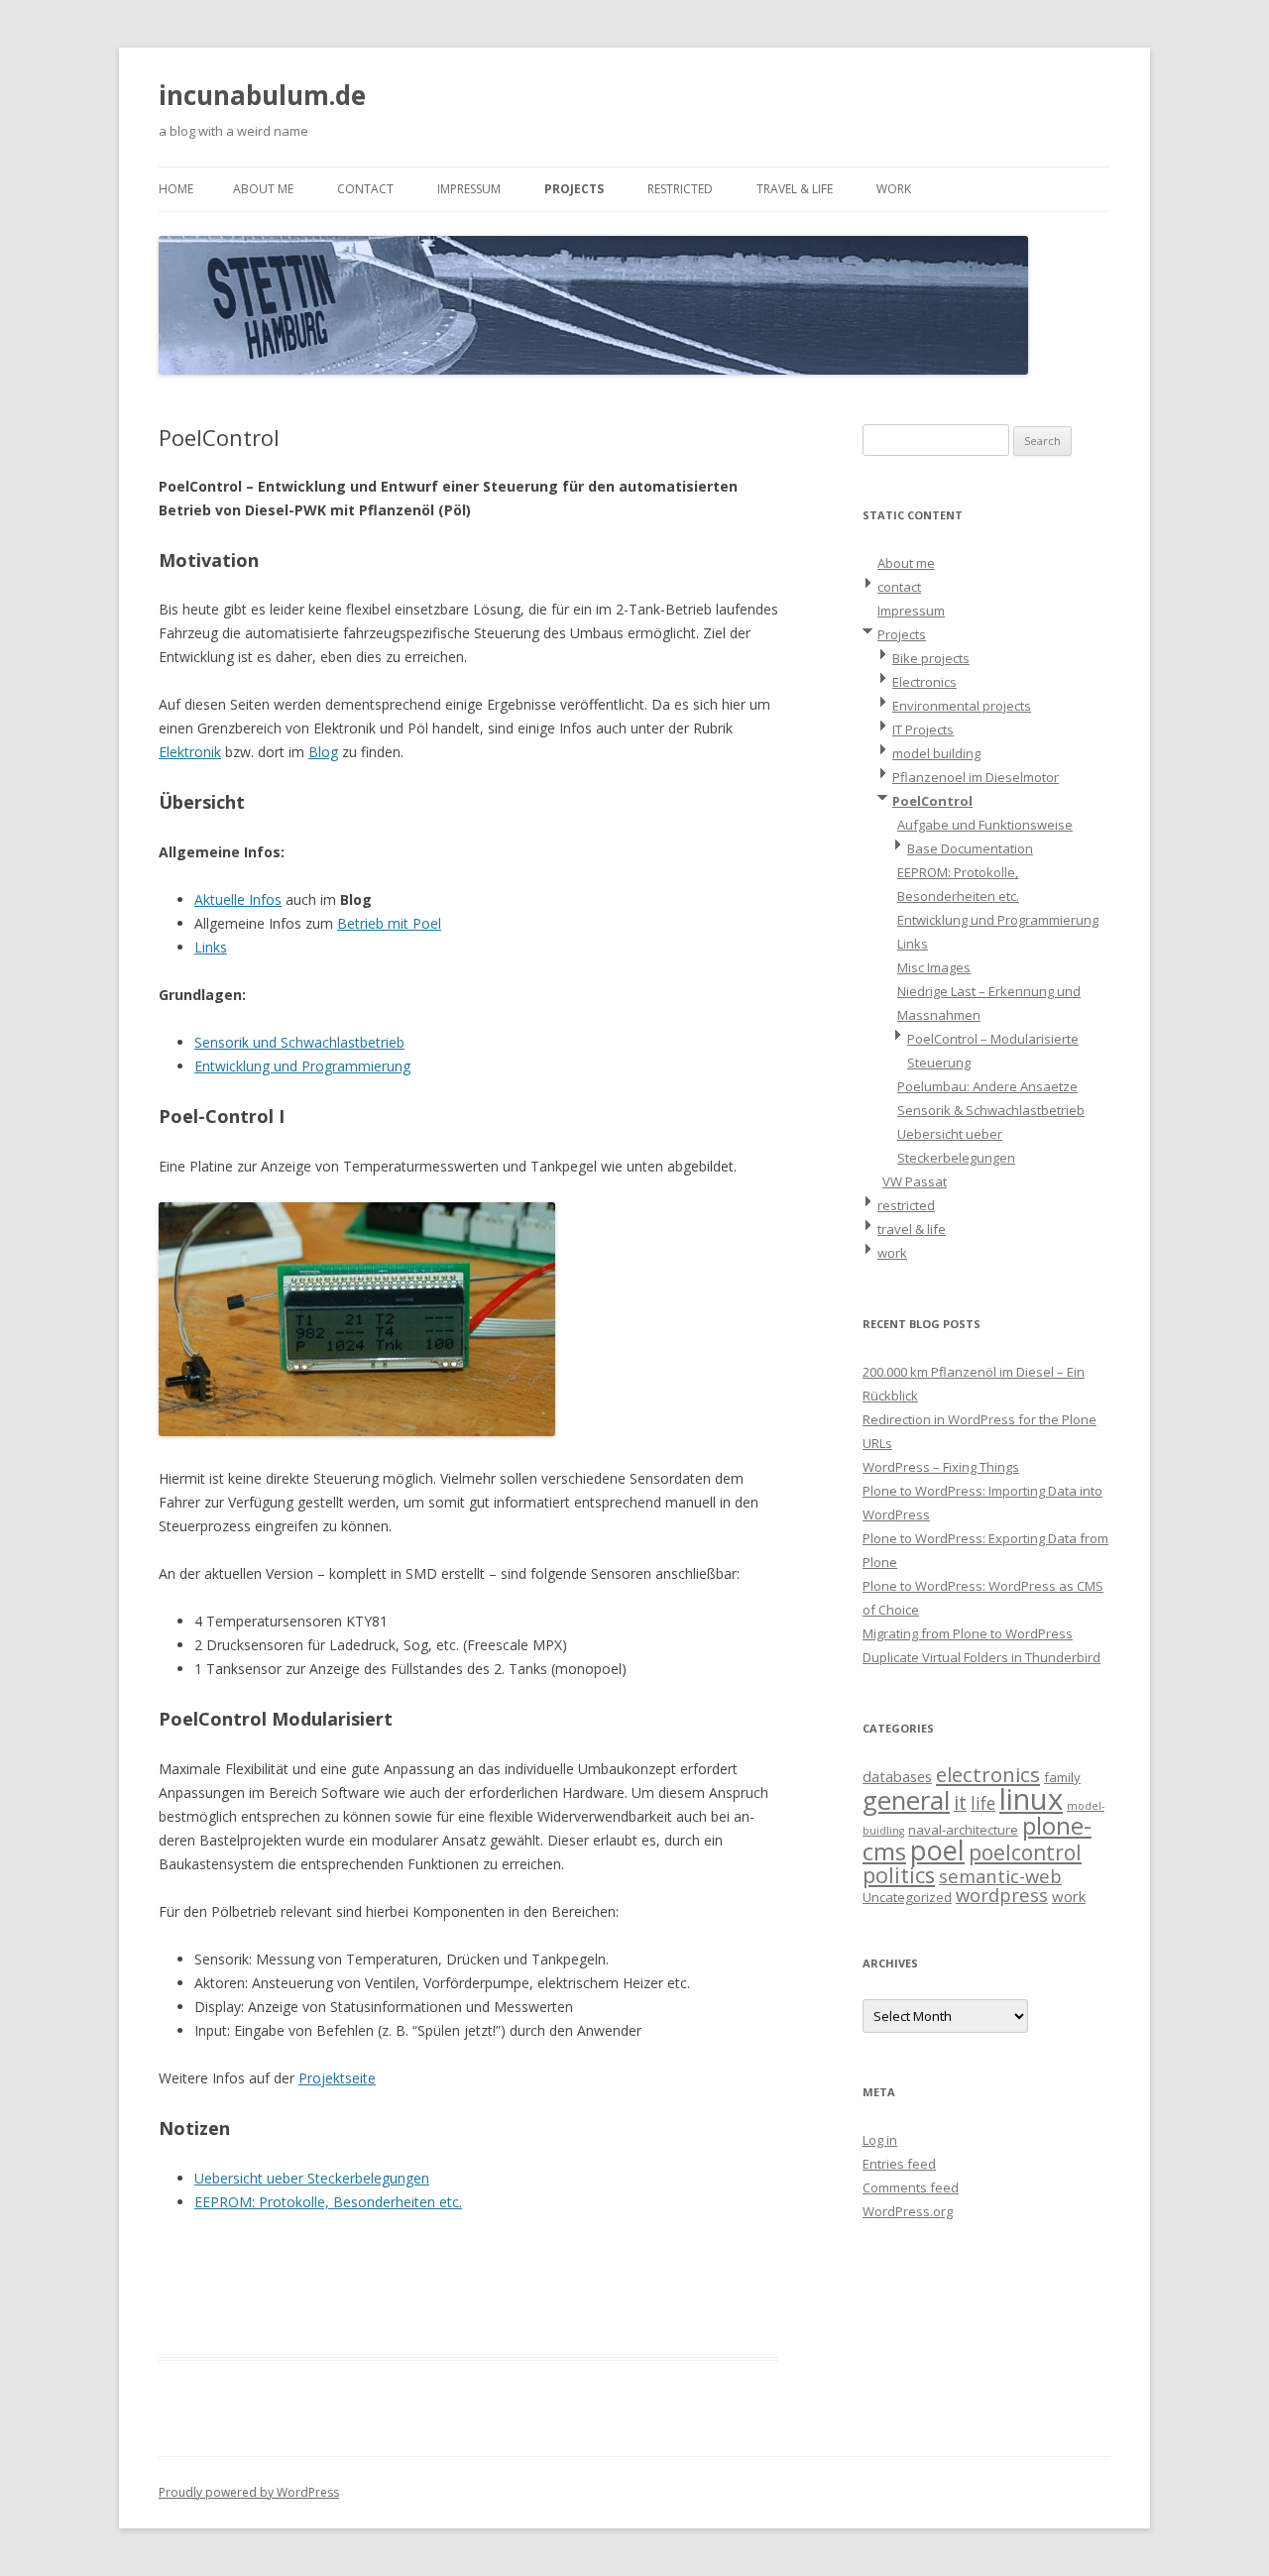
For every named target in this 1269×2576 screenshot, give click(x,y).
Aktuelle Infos (238, 899)
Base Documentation (970, 848)
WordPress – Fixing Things (941, 1467)
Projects (574, 189)
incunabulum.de (262, 95)
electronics (988, 1774)
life (983, 1803)
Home (176, 189)
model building (936, 753)
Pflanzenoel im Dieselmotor (976, 777)
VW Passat (915, 1181)
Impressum (469, 189)
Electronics (924, 682)
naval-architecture (963, 1830)
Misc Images (934, 967)
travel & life (795, 189)
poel (937, 1850)
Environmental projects (962, 706)
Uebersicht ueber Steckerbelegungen (312, 2178)
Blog (323, 752)
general (906, 1800)
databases (897, 1776)
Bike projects (931, 658)
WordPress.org (908, 2211)
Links (211, 947)
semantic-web (1000, 1876)
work (894, 189)
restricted (680, 189)
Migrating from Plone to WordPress (968, 1633)
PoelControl (932, 801)
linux (1031, 1799)
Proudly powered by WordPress (249, 2492)
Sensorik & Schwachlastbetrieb (991, 1110)
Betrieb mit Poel (389, 923)
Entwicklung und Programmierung (302, 1066)
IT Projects (923, 729)
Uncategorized (907, 1897)
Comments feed (911, 2187)
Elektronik (190, 752)
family (1062, 1777)
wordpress (1002, 1895)
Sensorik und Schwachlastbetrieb (299, 1042)
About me (263, 189)
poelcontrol (1025, 1852)
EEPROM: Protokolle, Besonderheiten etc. (328, 2202)
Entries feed (899, 2164)
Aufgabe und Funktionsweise (985, 825)
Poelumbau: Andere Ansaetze (987, 1086)
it (960, 1802)
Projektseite (337, 2078)
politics (899, 1875)
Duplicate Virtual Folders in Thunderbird (981, 1657)
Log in (880, 2140)
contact (365, 189)
